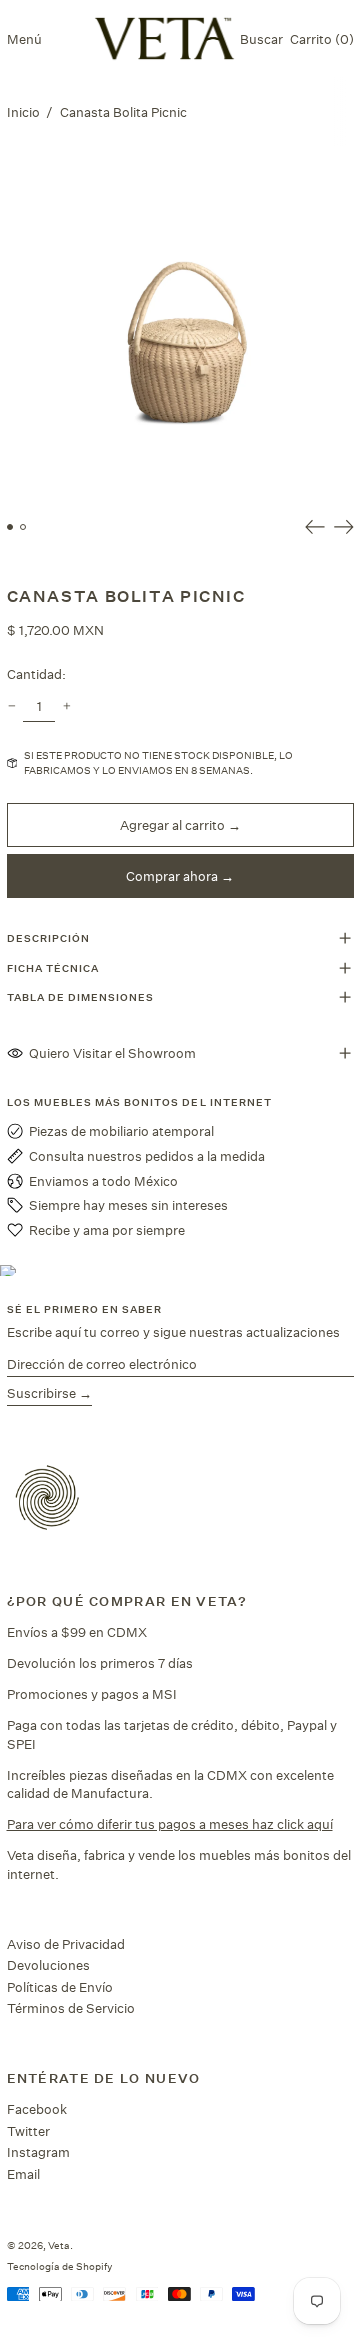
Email (23, 2174)
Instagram (38, 2152)
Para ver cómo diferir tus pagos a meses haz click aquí (170, 1824)
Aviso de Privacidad (66, 1944)
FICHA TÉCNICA (53, 968)
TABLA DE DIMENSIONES (81, 997)
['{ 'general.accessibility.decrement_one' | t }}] (11, 706)
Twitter (28, 2131)
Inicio (23, 112)
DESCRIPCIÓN (48, 938)
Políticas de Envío (60, 1987)
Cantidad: (36, 674)
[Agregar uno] (66, 706)
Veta (59, 2245)
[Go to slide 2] (23, 527)
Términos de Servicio (71, 2008)
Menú (24, 39)
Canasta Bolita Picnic (123, 112)
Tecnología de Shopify (59, 2266)
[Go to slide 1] (10, 527)
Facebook (37, 2109)
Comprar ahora (172, 876)
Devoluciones (48, 1965)
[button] (261, 38)
